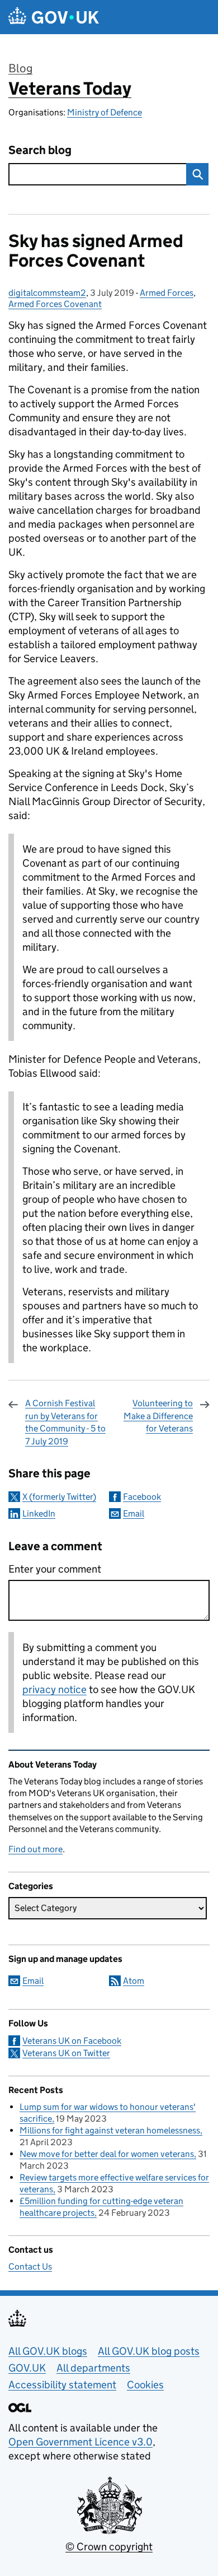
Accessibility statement (62, 2385)
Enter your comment (55, 1569)
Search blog (40, 150)
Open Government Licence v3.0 (80, 2442)
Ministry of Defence (105, 112)
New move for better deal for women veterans (107, 2154)
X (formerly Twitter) (59, 1497)
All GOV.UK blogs (48, 2351)
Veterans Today (70, 89)
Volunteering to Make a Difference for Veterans (158, 1416)
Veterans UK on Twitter (66, 2053)
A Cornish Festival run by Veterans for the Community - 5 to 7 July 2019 (65, 1422)
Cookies (145, 2385)
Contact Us (30, 2266)
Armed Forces (167, 293)
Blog (20, 68)
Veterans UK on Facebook (72, 2041)
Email (134, 1513)
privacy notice (54, 1689)
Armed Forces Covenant (55, 304)
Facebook (142, 1497)
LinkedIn (39, 1513)
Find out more (35, 1849)
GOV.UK (27, 2368)
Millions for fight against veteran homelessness (110, 2130)
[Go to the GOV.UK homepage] (54, 17)
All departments (93, 2368)
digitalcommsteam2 (47, 293)
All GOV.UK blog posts (149, 2351)
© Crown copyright (109, 2547)
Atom (134, 1981)
